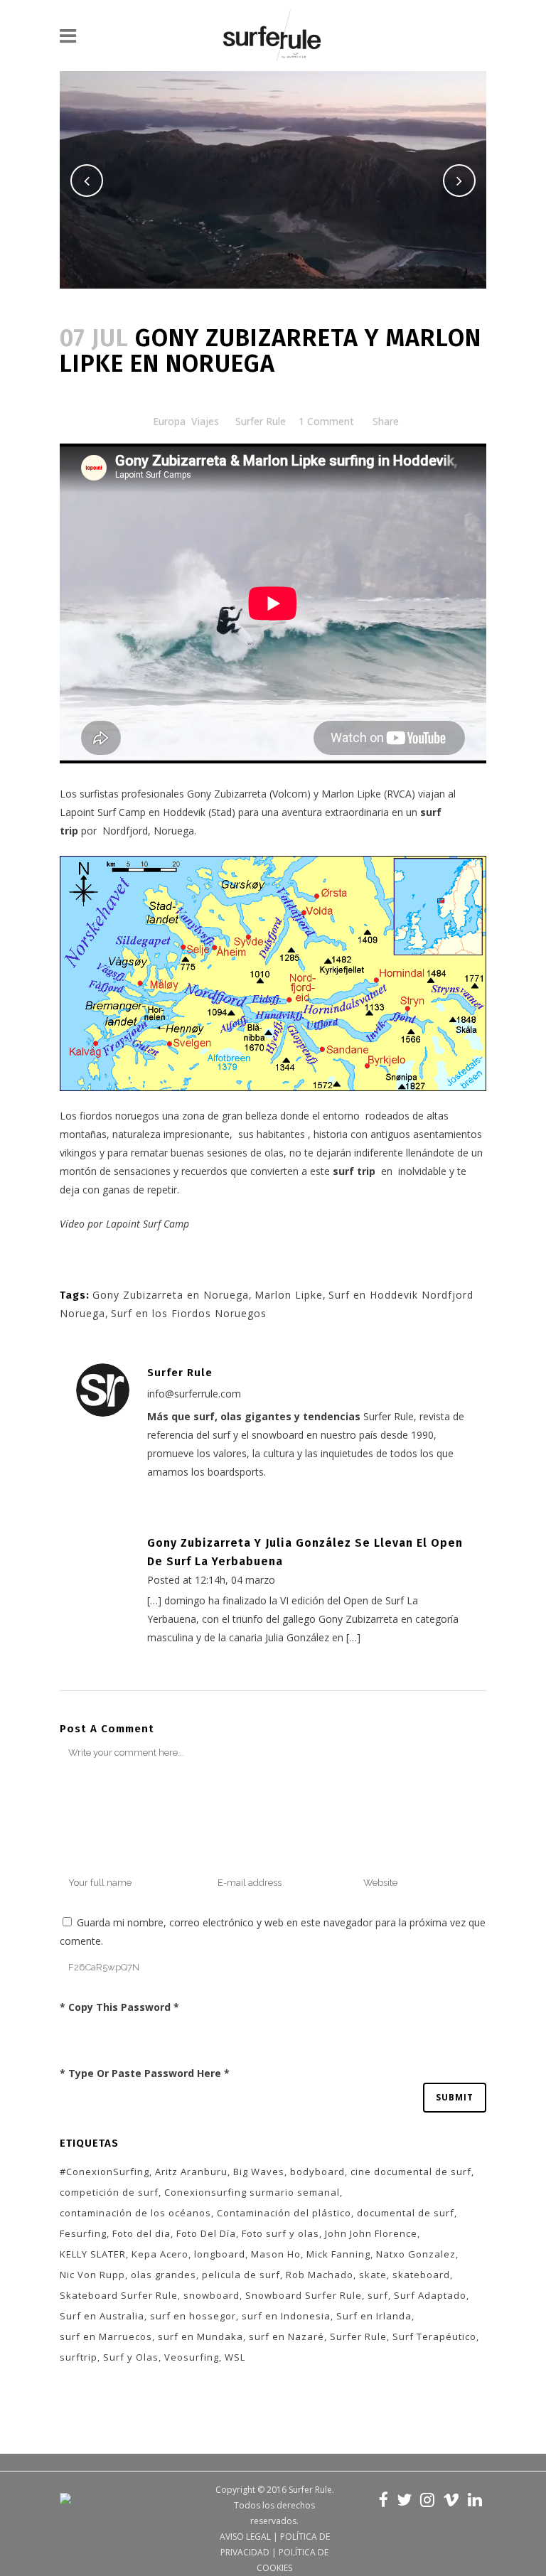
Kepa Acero (160, 2254)
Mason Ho (276, 2254)
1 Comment (326, 421)
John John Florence (371, 2233)
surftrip (79, 2357)
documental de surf (406, 2213)
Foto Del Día (206, 2233)
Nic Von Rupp (92, 2275)
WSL (235, 2357)
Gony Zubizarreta (227, 794)
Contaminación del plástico (284, 2213)
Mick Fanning (338, 2254)
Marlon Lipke (351, 794)
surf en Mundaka (200, 2336)
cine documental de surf (411, 2172)
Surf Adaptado (430, 2295)
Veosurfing (192, 2357)
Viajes (205, 421)
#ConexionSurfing (105, 2172)
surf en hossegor (193, 2316)
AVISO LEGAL (245, 2537)
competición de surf (109, 2192)
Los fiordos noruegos (109, 1116)
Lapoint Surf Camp (148, 1224)
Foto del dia (141, 2233)
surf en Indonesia (286, 2316)
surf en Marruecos (106, 2336)
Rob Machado (320, 2275)
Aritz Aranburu (191, 2172)
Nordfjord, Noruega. (149, 831)
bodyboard (317, 2172)
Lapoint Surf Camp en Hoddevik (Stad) (149, 812)
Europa (169, 421)
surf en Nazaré (287, 2336)
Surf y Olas (131, 2357)
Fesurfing (83, 2233)
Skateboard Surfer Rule (119, 2295)
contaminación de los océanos (135, 2213)
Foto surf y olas (280, 2233)
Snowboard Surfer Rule (304, 2295)
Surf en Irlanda (374, 2316)
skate (373, 2275)
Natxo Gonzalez (416, 2254)
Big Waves (259, 2172)
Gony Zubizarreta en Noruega (171, 1295)
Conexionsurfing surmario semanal (252, 2192)
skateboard (421, 2275)
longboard (220, 2254)
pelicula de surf (241, 2275)
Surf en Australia (102, 2316)
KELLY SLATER (93, 2254)
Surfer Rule (261, 421)
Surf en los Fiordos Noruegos (189, 1313)
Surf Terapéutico (434, 2336)
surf (378, 2295)
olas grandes (164, 2275)
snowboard (212, 2295)
